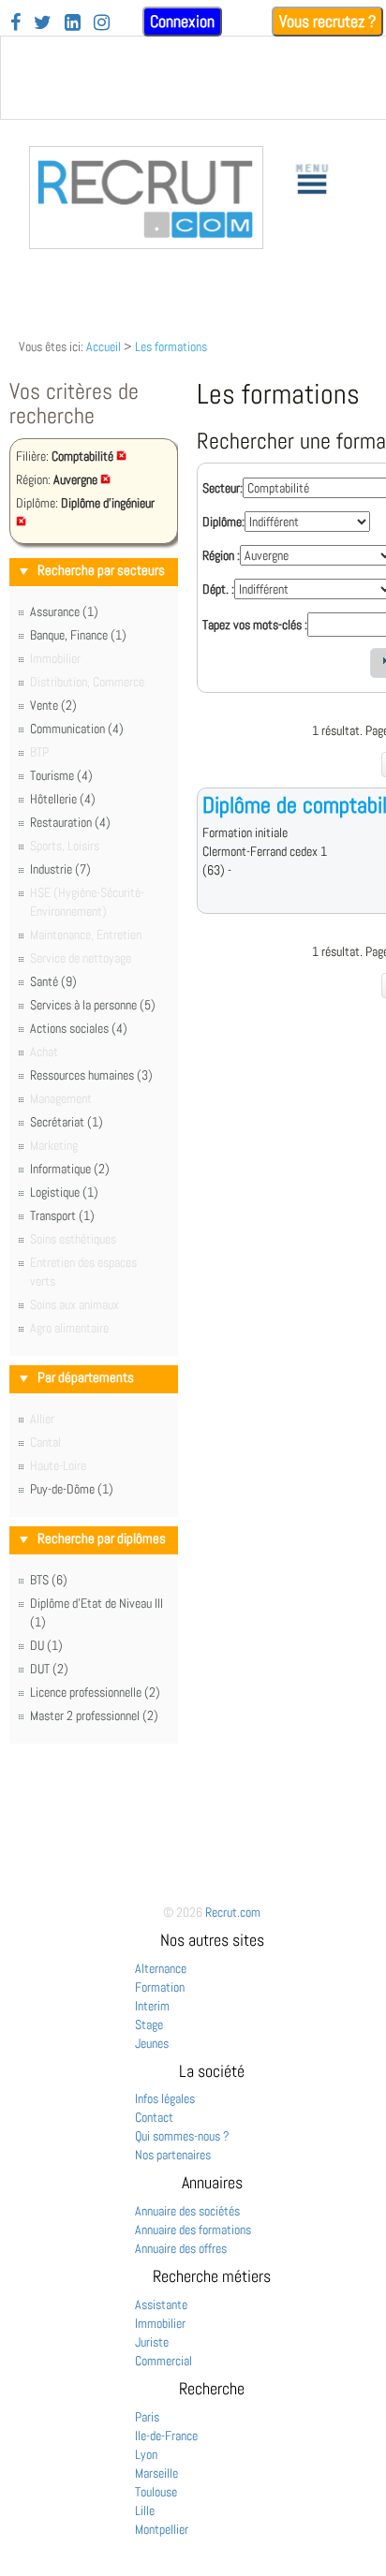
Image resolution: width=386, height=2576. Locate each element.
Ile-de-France (166, 2436)
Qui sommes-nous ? (182, 2136)
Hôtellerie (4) (63, 799)
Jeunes (152, 2043)
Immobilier (160, 2323)
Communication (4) (77, 729)
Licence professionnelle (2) (95, 1692)
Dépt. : (218, 589)
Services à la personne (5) (93, 1005)
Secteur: (223, 488)
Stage (149, 2024)
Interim (152, 2006)
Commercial (163, 2361)
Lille (145, 2510)
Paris (147, 2417)
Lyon (146, 2454)
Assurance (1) (64, 611)
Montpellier (162, 2529)
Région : (221, 555)
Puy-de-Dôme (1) (72, 1489)
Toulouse (156, 2492)
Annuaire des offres (181, 2248)
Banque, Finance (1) (78, 635)
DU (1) (46, 1645)
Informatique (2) (70, 1169)
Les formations (171, 346)
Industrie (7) (60, 869)
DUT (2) (49, 1669)
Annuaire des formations (193, 2230)
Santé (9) (53, 981)
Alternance (161, 1968)
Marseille (156, 2473)
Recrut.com (233, 1912)
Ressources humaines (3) (91, 1075)
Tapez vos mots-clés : (255, 625)
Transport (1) (62, 1215)
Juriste (152, 2342)
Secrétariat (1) (67, 1122)
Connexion (182, 21)
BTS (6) (49, 1580)
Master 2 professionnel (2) (94, 1715)
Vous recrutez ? (327, 21)
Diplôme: (223, 522)
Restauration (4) (70, 822)
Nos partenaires (173, 2155)
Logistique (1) (64, 1192)
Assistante (161, 2304)
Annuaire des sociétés (187, 2211)
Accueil (104, 346)
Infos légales (165, 2098)
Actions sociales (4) (79, 1028)
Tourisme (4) (61, 775)
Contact (154, 2117)
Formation (160, 1987)
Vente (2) (53, 705)
